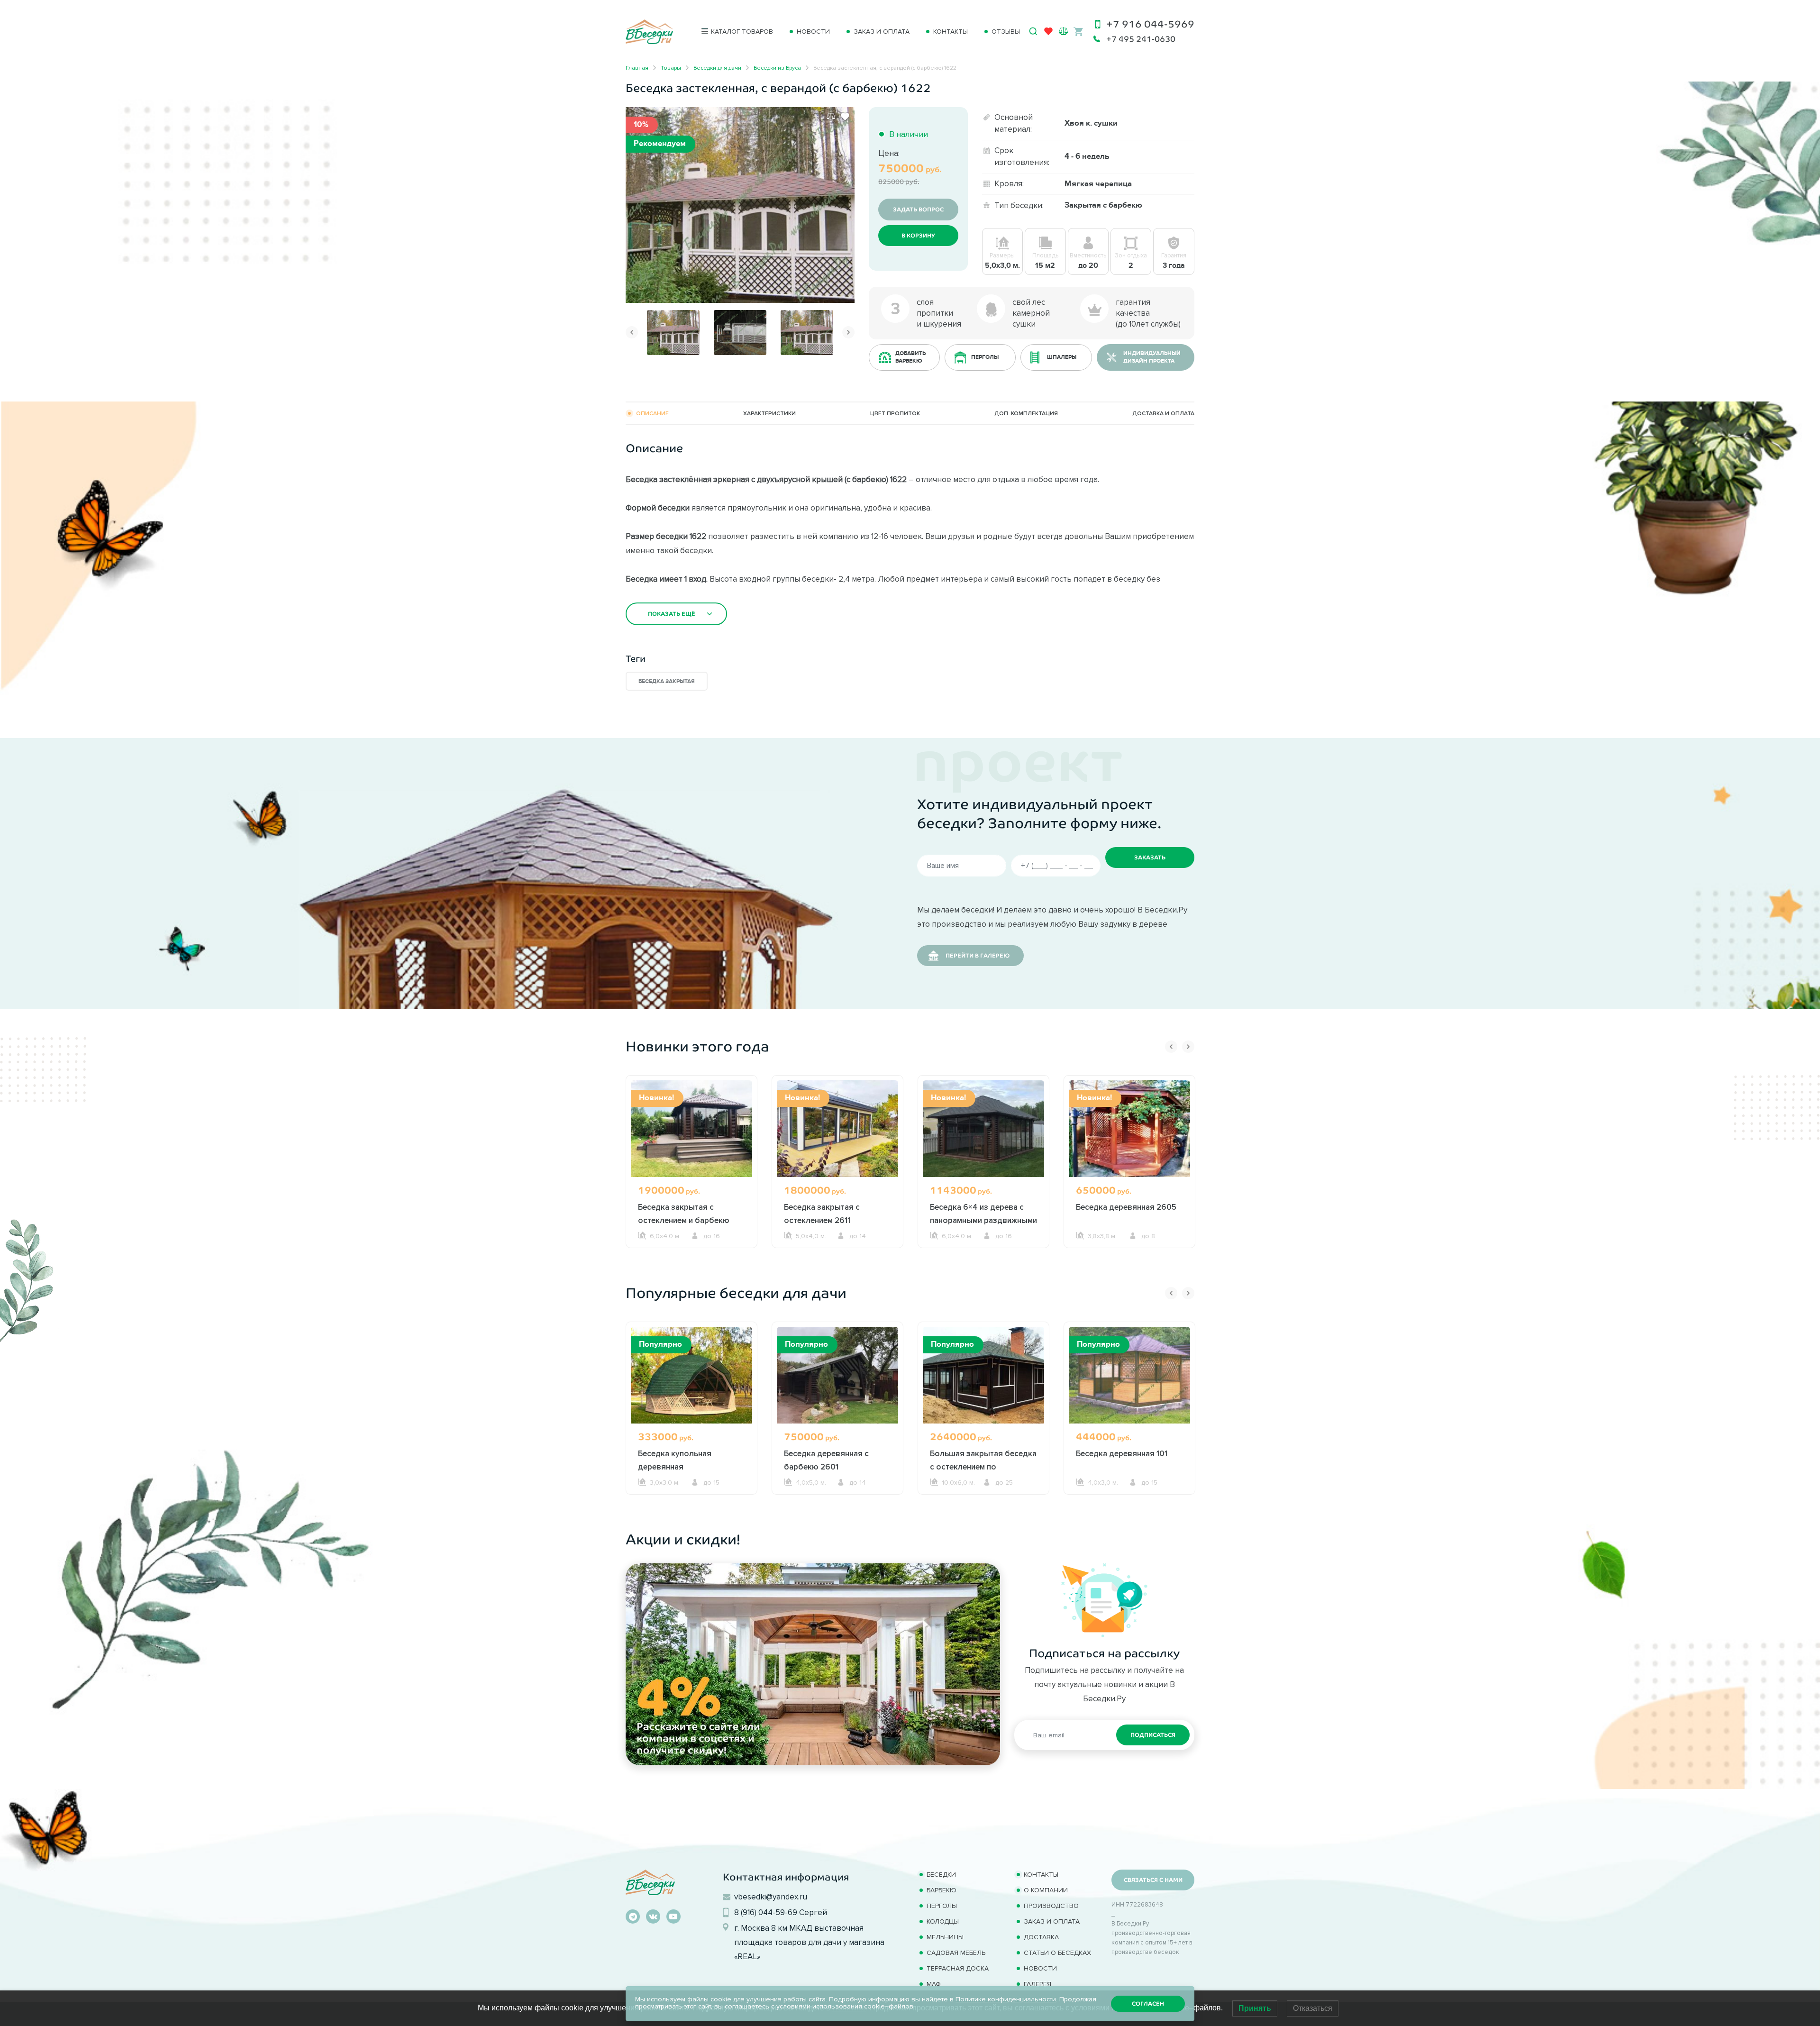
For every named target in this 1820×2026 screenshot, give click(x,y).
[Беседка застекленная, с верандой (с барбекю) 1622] (740, 204)
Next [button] (848, 332)
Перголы (942, 1906)
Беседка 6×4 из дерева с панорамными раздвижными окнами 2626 (983, 1220)
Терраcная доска (958, 1968)
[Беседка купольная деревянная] (692, 1375)
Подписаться (1153, 1735)
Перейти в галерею (978, 956)
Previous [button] (632, 332)
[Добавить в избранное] (845, 117)
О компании (1046, 1890)
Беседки (941, 1875)
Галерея (1037, 1984)
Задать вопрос (918, 210)
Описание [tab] (652, 413)
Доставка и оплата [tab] (1163, 413)
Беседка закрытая (667, 681)
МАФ (934, 1984)
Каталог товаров (742, 32)
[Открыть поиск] (1033, 31)
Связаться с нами (1153, 1880)
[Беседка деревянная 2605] (1129, 1128)
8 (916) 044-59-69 (766, 1912)
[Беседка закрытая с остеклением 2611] (837, 1128)
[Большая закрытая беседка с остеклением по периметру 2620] (983, 1375)
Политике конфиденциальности (1006, 1999)
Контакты (951, 32)
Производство (1051, 1906)
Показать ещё (672, 614)
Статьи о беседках (1057, 1953)
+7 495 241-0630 (1141, 39)
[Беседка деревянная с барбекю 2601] (837, 1375)
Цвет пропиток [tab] (895, 413)
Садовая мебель (956, 1953)
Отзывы (1006, 32)
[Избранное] (1048, 33)
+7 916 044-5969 (1150, 24)
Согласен (1148, 2004)
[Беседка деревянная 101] (1129, 1375)
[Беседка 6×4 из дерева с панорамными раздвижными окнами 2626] (983, 1128)
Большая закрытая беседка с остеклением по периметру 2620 (983, 1467)
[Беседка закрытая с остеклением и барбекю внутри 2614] (692, 1128)
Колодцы (943, 1921)
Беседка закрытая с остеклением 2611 (822, 1214)
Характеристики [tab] (769, 413)
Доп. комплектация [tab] (1026, 413)
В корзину (918, 236)
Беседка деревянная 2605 (1126, 1207)
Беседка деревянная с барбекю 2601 (826, 1460)
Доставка (1041, 1937)
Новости (813, 32)
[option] (740, 205)
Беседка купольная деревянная (675, 1460)
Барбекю (942, 1890)
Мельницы (945, 1937)
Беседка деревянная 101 (1122, 1453)
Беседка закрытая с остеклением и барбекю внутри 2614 (684, 1220)
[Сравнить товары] (1063, 31)
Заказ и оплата (882, 32)
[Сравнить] (831, 117)
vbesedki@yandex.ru (771, 1897)
